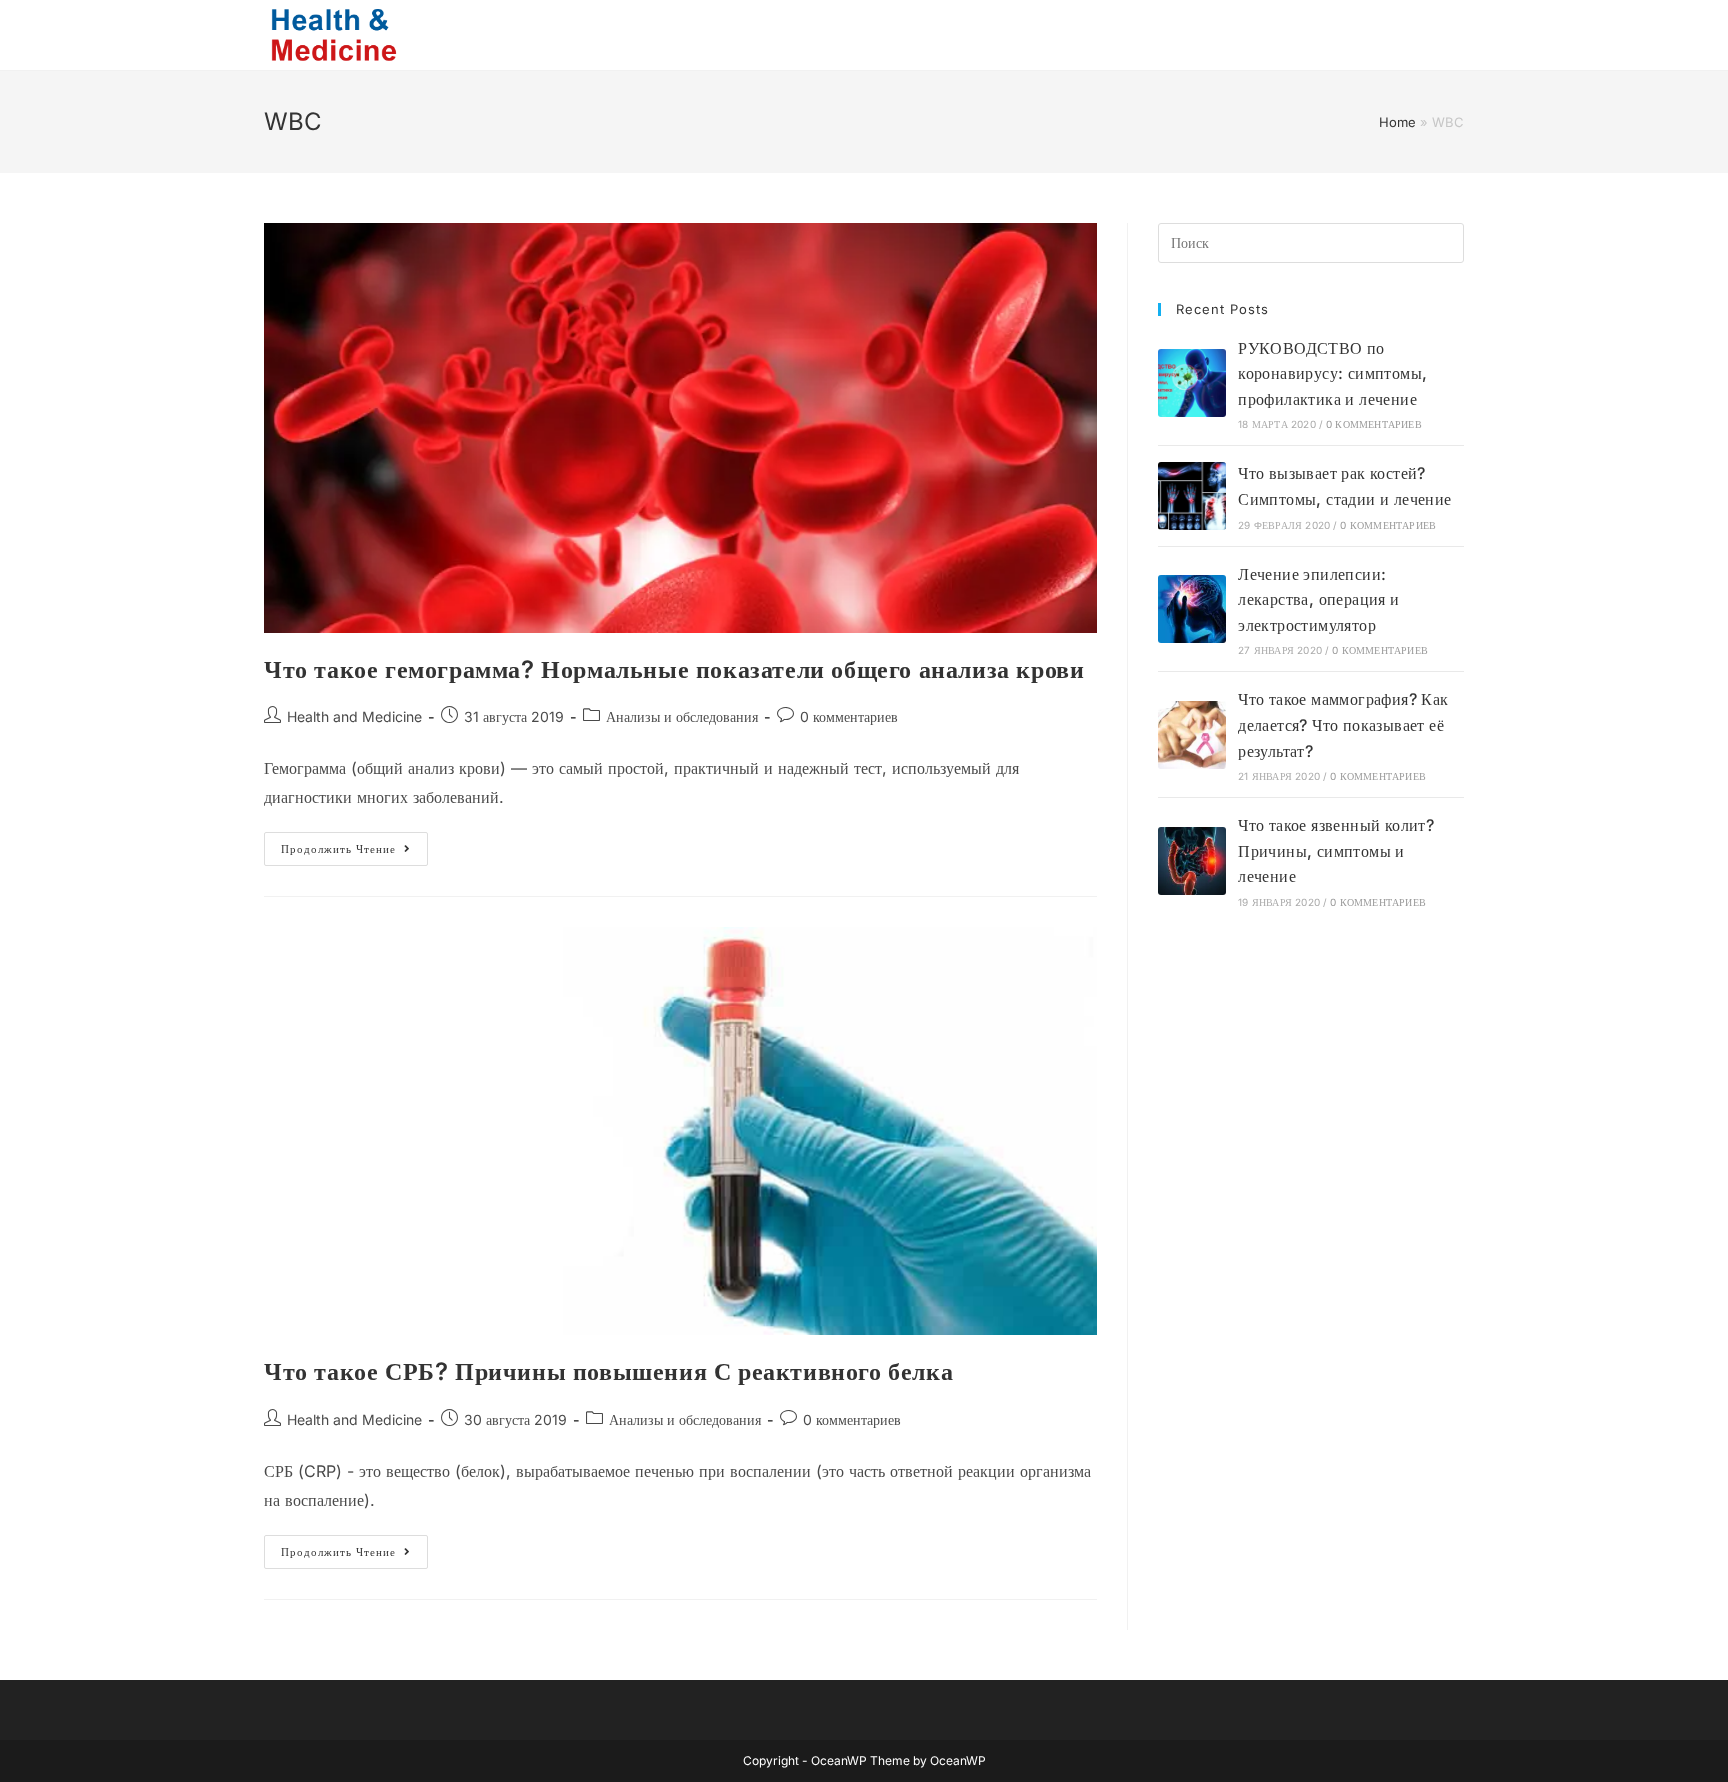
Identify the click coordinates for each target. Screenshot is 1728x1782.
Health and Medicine (354, 716)
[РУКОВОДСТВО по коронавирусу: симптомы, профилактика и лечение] (1192, 383)
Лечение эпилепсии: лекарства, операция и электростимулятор (1318, 599)
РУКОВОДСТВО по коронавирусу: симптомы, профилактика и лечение (1332, 373)
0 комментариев (849, 716)
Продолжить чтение (354, 853)
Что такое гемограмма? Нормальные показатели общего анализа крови (674, 669)
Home (1397, 122)
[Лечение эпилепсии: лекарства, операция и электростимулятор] (1192, 609)
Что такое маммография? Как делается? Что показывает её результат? (1343, 724)
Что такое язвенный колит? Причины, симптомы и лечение (1336, 850)
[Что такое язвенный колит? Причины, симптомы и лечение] (1192, 861)
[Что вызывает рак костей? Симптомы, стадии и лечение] (1192, 496)
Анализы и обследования (682, 716)
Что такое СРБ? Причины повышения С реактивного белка (608, 1371)
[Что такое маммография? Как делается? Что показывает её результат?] (1192, 735)
